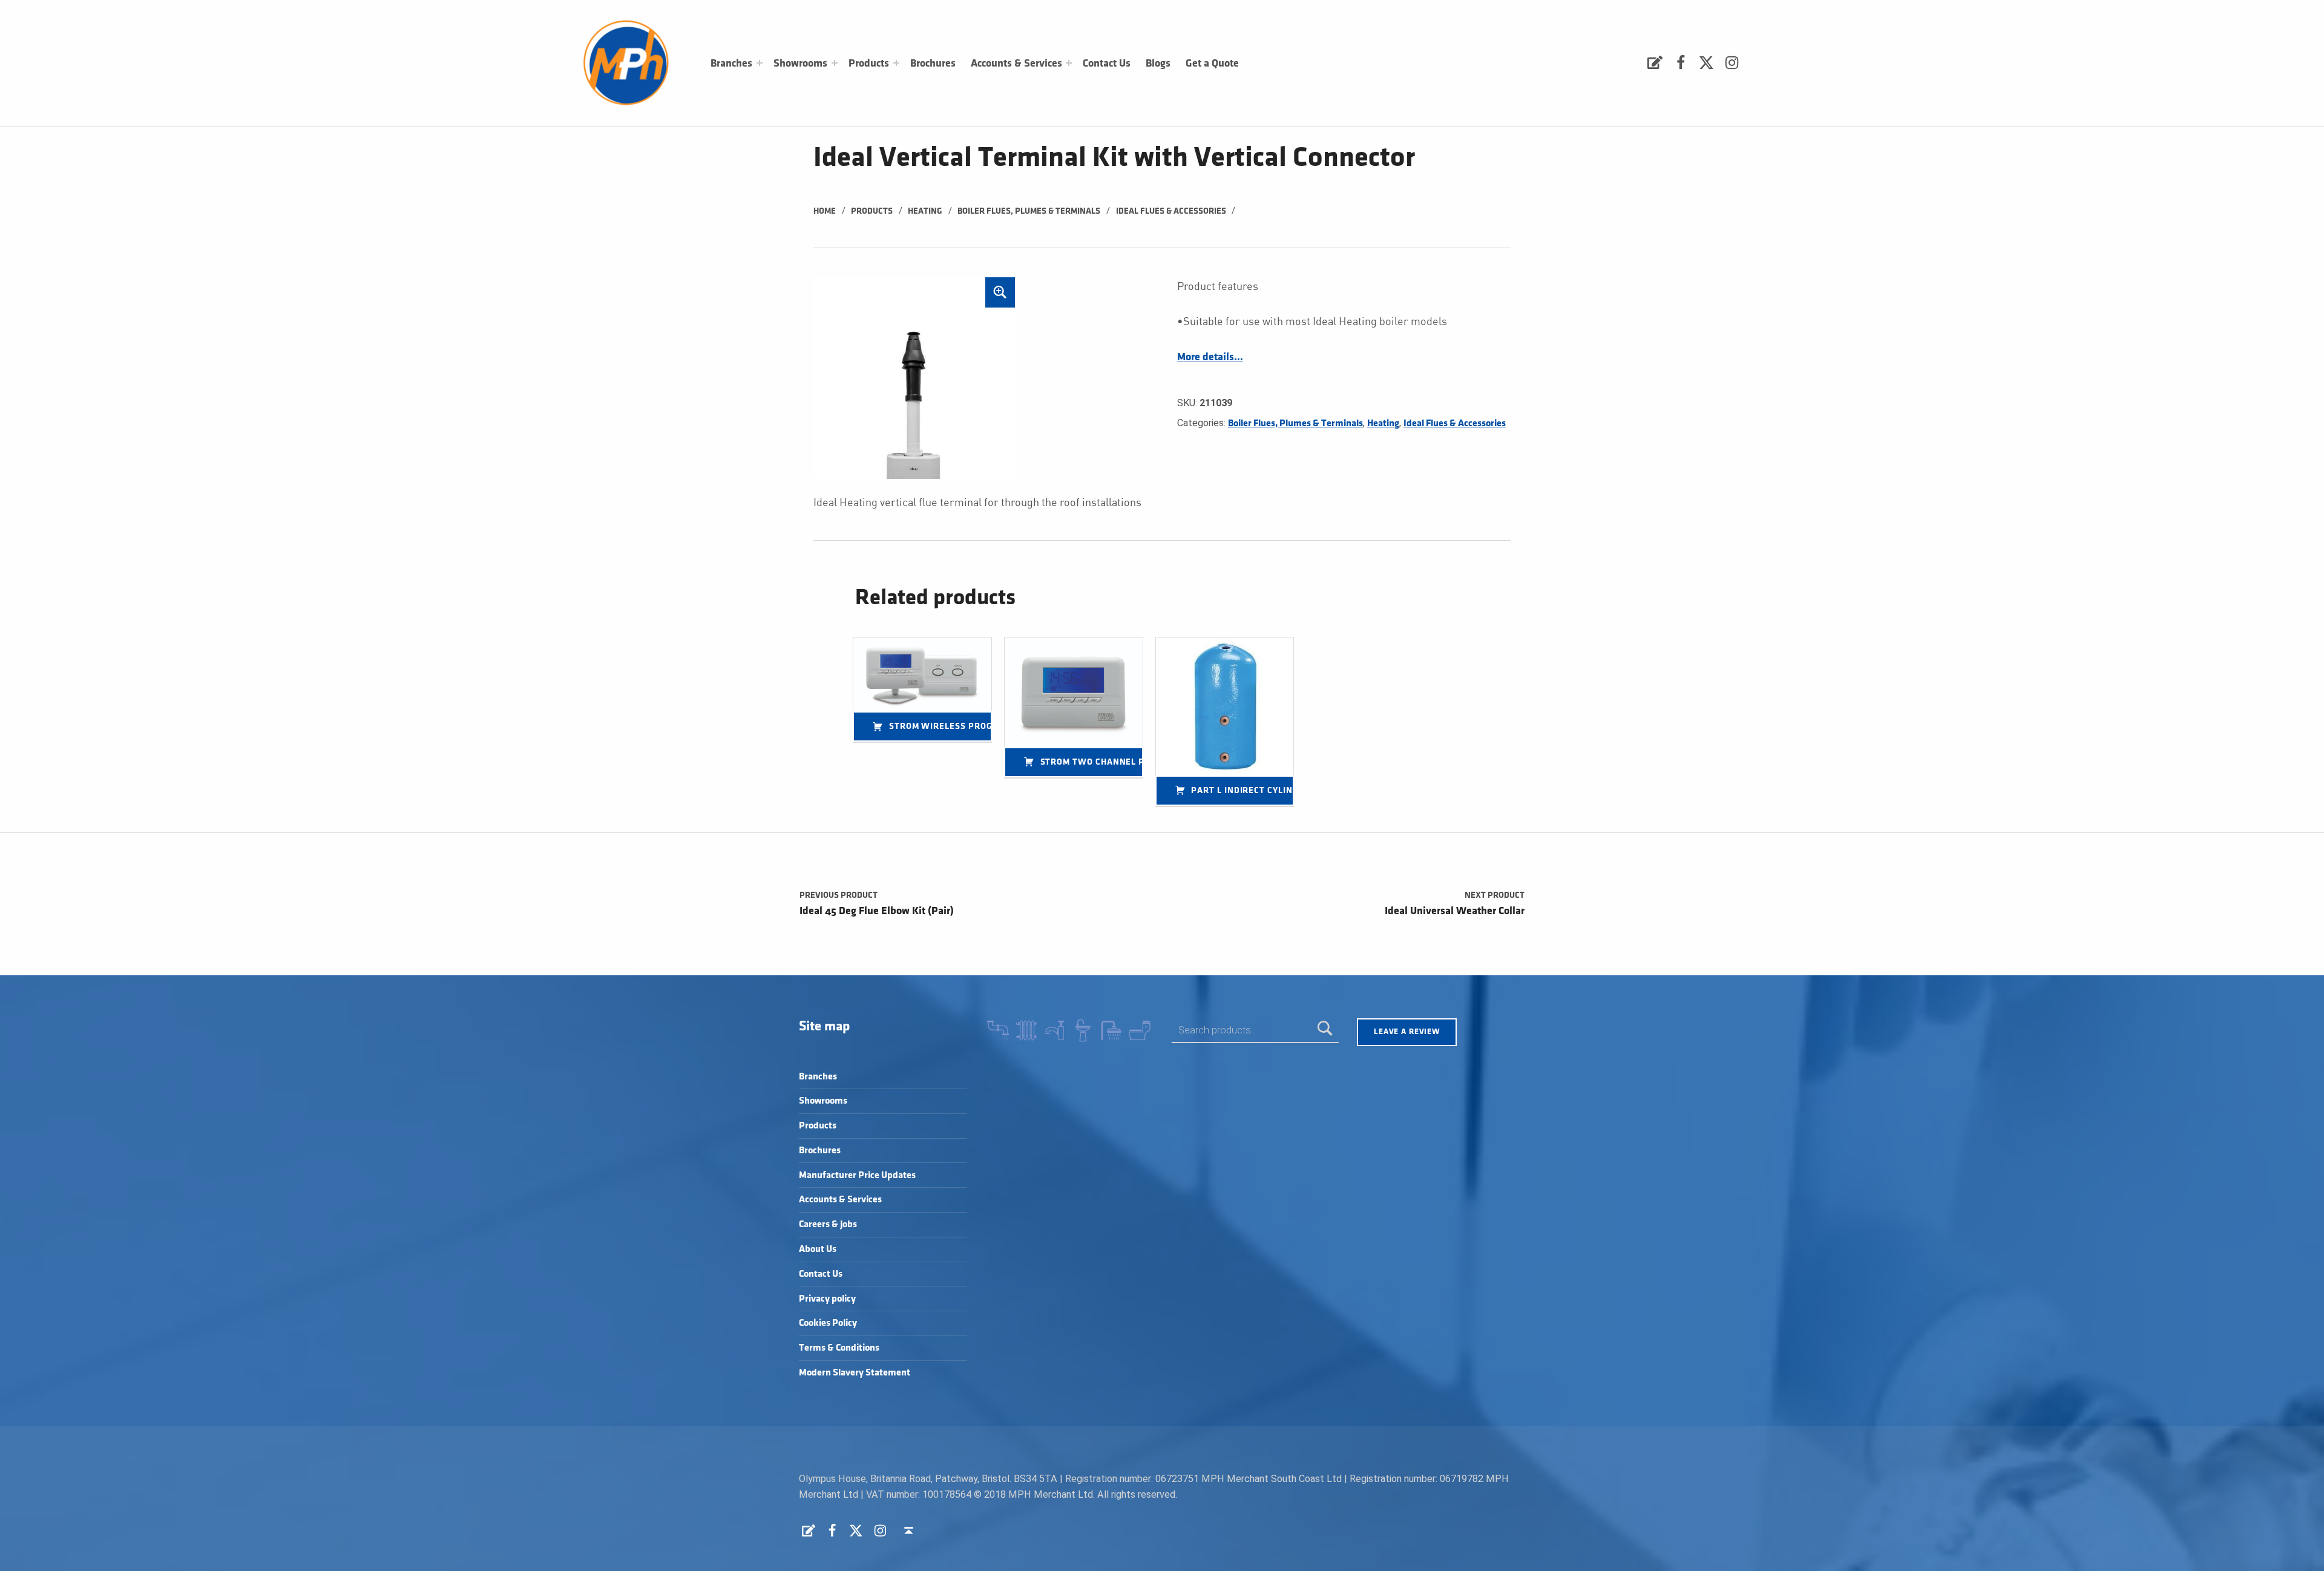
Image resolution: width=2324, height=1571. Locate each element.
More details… (1210, 357)
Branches (731, 64)
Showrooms (800, 64)
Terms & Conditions (839, 1348)
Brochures (933, 64)
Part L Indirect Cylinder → (1242, 790)
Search (1325, 1030)
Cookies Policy (828, 1323)
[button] (1000, 292)
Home (825, 211)
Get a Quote (1212, 64)
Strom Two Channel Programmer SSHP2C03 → (1092, 762)
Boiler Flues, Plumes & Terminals (1029, 211)
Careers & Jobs (828, 1224)
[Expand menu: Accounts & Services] (1069, 63)
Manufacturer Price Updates (857, 1175)
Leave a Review (1407, 1032)
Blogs (1158, 64)
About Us (818, 1249)
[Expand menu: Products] (896, 63)
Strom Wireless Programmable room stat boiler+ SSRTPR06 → (940, 726)
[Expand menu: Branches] (760, 63)
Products (869, 64)
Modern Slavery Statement (855, 1373)
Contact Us (1107, 64)
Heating (925, 211)
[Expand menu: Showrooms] (835, 63)
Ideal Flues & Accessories (1171, 211)
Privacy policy (827, 1299)
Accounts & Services (1016, 64)
